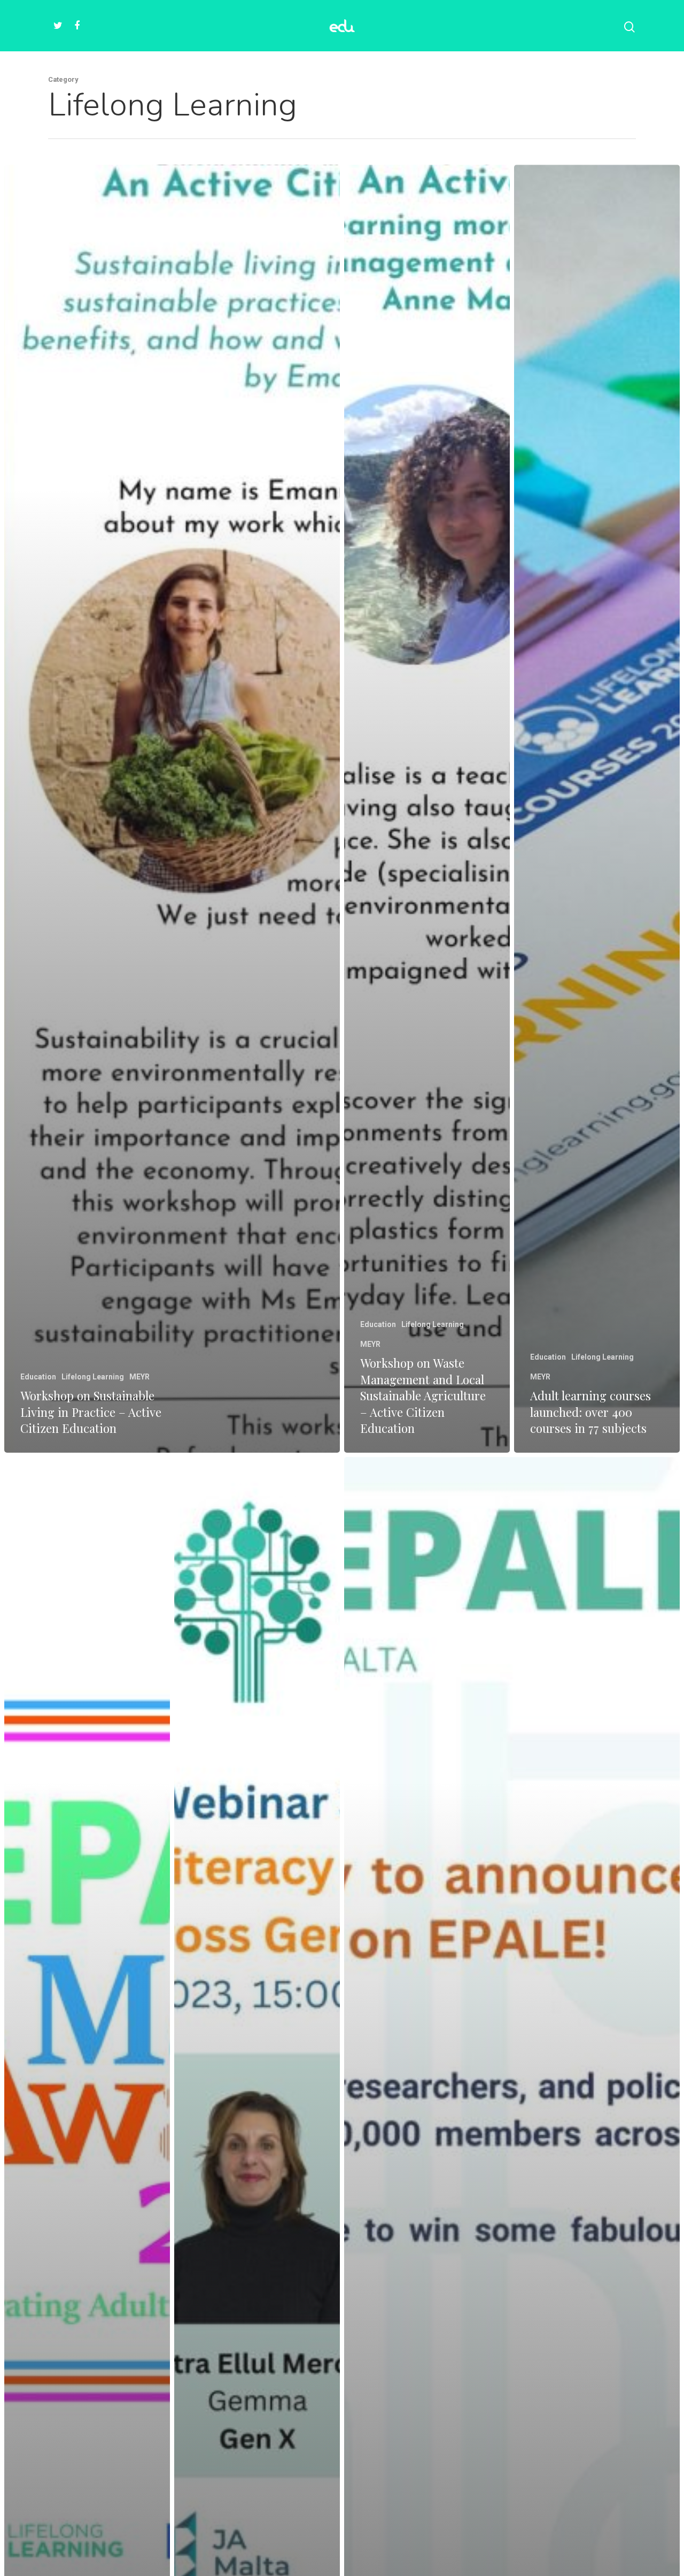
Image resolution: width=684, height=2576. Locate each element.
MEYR (139, 1377)
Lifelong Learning (93, 1377)
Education (38, 1377)
